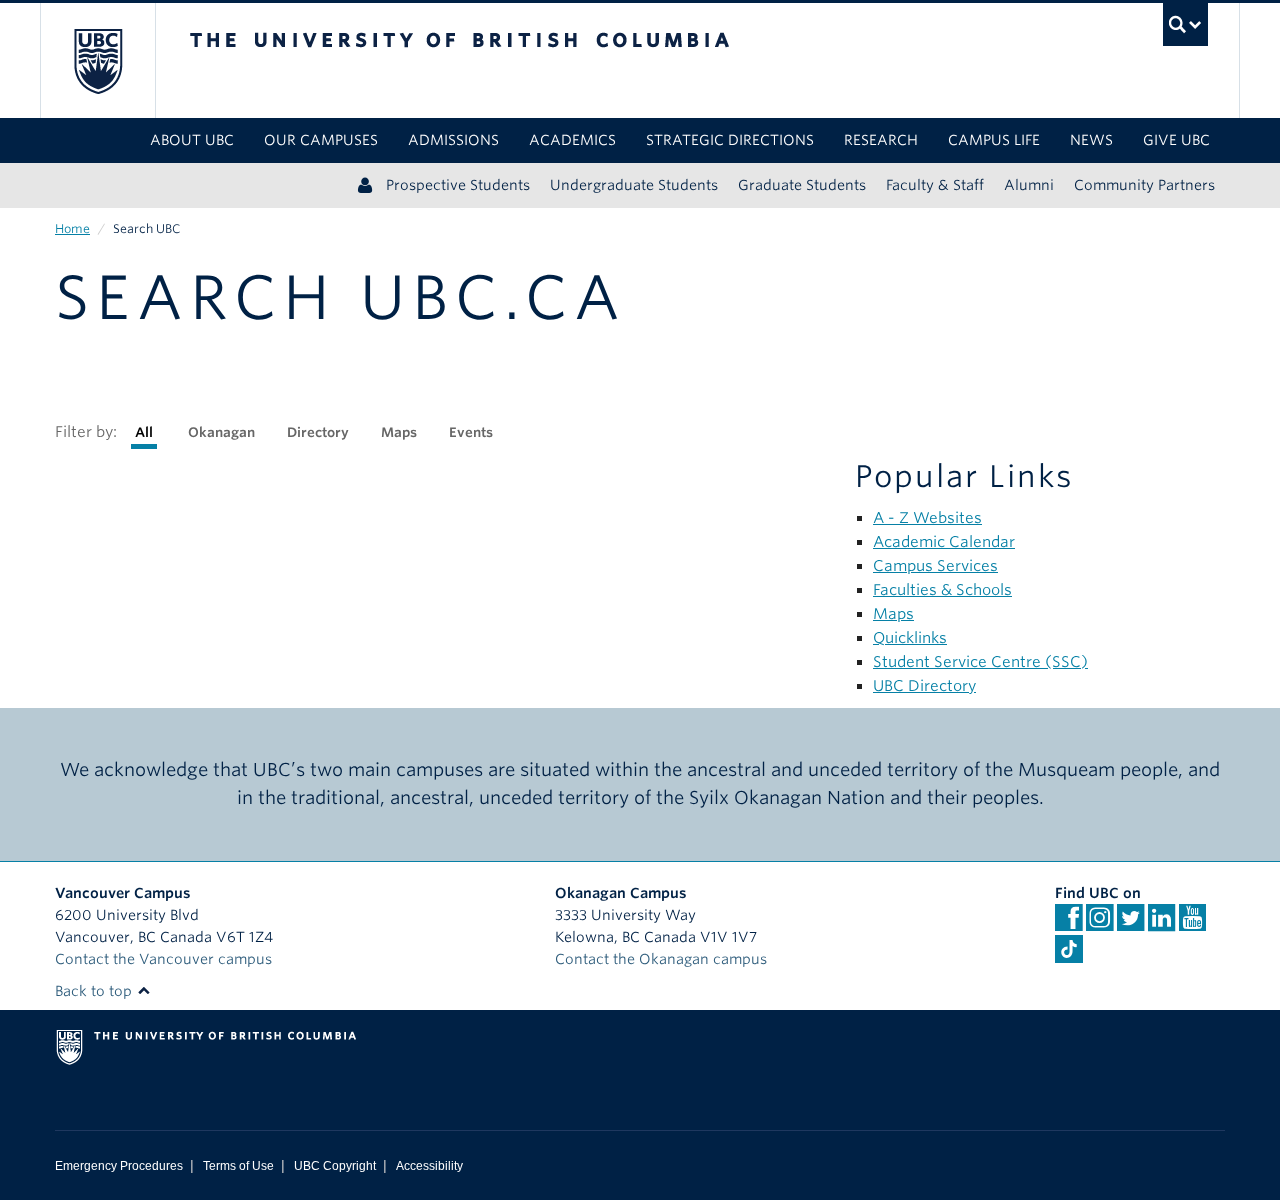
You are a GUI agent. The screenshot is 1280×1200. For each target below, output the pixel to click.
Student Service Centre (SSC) (980, 662)
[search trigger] (1185, 24)
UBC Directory (924, 686)
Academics (572, 140)
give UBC (1176, 140)
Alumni (1029, 185)
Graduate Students (802, 185)
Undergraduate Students (634, 185)
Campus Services (935, 566)
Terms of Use (238, 1166)
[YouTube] (1192, 924)
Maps (893, 614)
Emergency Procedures (119, 1166)
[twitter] (1130, 924)
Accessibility (429, 1166)
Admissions (453, 140)
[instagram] (1099, 924)
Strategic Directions (730, 140)
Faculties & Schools (942, 590)
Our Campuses (321, 140)
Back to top (95, 991)
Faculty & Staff (935, 185)
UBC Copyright (335, 1166)
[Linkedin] (1161, 924)
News (1091, 140)
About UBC (192, 140)
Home (72, 228)
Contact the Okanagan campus (661, 959)
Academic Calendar (944, 542)
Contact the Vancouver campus (163, 959)
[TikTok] (1069, 949)
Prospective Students (458, 185)
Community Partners (1144, 185)
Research (881, 140)
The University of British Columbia (97, 60)
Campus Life (994, 140)
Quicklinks (910, 638)
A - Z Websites (927, 518)
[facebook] (1068, 924)
